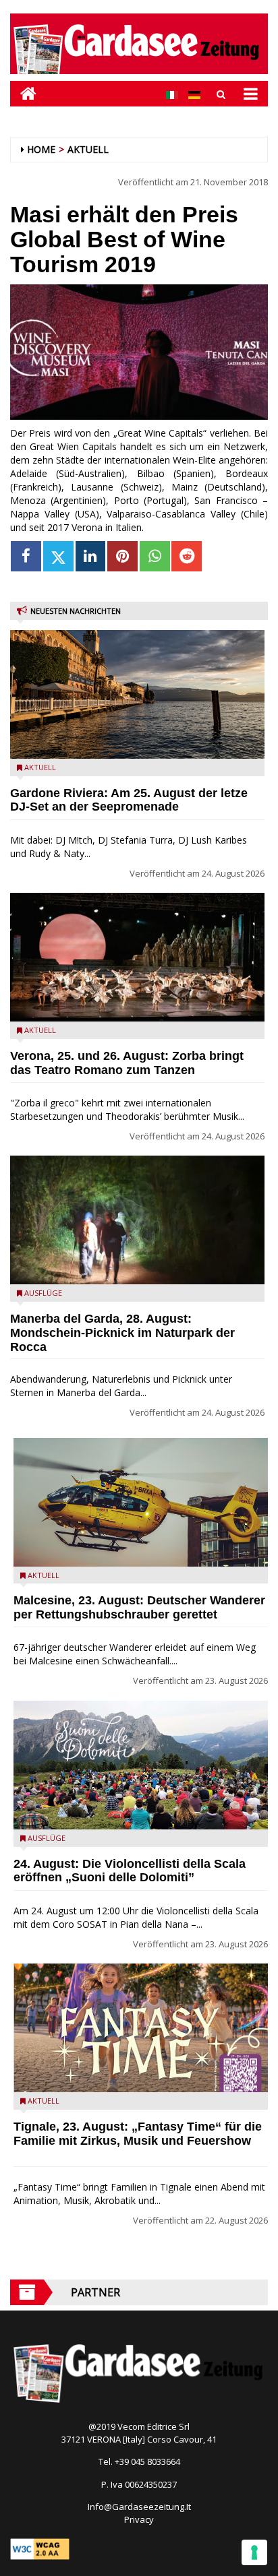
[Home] (23, 93)
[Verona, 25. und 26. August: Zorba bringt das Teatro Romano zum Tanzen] (137, 957)
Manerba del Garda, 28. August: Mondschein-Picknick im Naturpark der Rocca (122, 1333)
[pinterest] (122, 556)
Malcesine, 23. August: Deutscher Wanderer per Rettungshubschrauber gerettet (139, 1607)
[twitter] (58, 556)
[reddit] (187, 556)
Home (41, 149)
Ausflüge (43, 1293)
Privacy (139, 2519)
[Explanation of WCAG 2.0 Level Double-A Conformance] (40, 2548)
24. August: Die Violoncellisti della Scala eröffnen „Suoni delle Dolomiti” (130, 1871)
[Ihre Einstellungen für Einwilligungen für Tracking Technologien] (254, 2552)
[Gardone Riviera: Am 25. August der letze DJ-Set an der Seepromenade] (137, 694)
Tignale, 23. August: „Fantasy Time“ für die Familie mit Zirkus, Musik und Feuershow (138, 2134)
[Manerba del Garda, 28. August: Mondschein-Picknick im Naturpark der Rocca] (137, 1220)
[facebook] (26, 556)
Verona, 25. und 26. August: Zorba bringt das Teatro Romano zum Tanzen (127, 1063)
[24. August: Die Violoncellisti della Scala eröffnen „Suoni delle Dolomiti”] (141, 1765)
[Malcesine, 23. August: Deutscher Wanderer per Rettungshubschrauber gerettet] (141, 1502)
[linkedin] (91, 556)
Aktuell (88, 149)
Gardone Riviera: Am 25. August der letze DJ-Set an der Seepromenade (129, 800)
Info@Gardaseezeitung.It (139, 2507)
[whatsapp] (155, 556)
